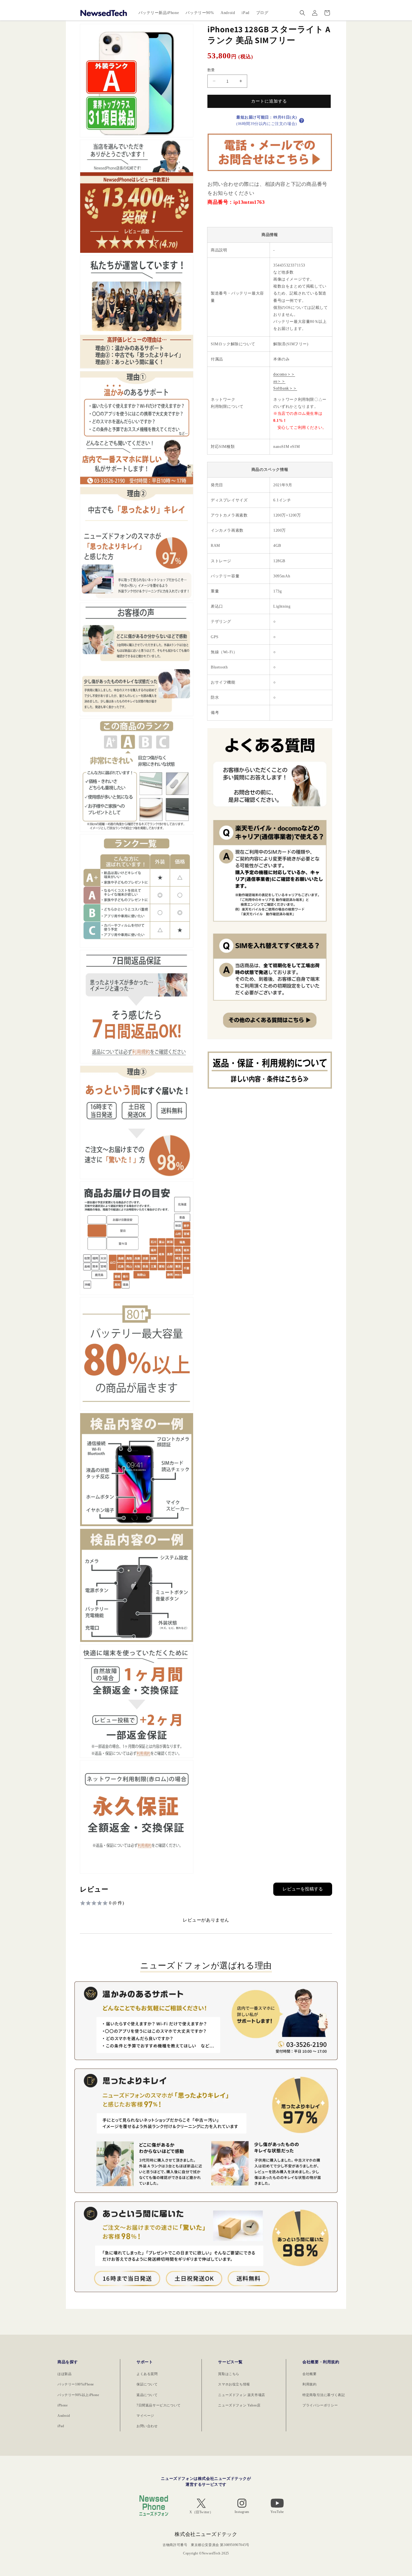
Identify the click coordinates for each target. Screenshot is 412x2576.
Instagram (242, 2512)
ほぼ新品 (64, 2374)
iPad (61, 2426)
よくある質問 (147, 2374)
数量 (211, 70)
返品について (147, 2395)
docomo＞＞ (284, 374)
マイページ (145, 2416)
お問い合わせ (147, 2426)
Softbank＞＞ (285, 388)
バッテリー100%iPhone (76, 2384)
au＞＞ (279, 381)
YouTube (277, 2512)
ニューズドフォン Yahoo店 (239, 2405)
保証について (147, 2384)
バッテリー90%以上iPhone (78, 2395)
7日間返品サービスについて (159, 2405)
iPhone (63, 2405)
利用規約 (309, 2384)
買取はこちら (229, 2374)
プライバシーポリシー (320, 2405)
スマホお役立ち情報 (234, 2384)
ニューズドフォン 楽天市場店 (241, 2395)
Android (64, 2416)
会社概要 (309, 2374)
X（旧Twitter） (201, 2512)
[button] (302, 13)
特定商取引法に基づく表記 (324, 2395)
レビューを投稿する (303, 1889)
